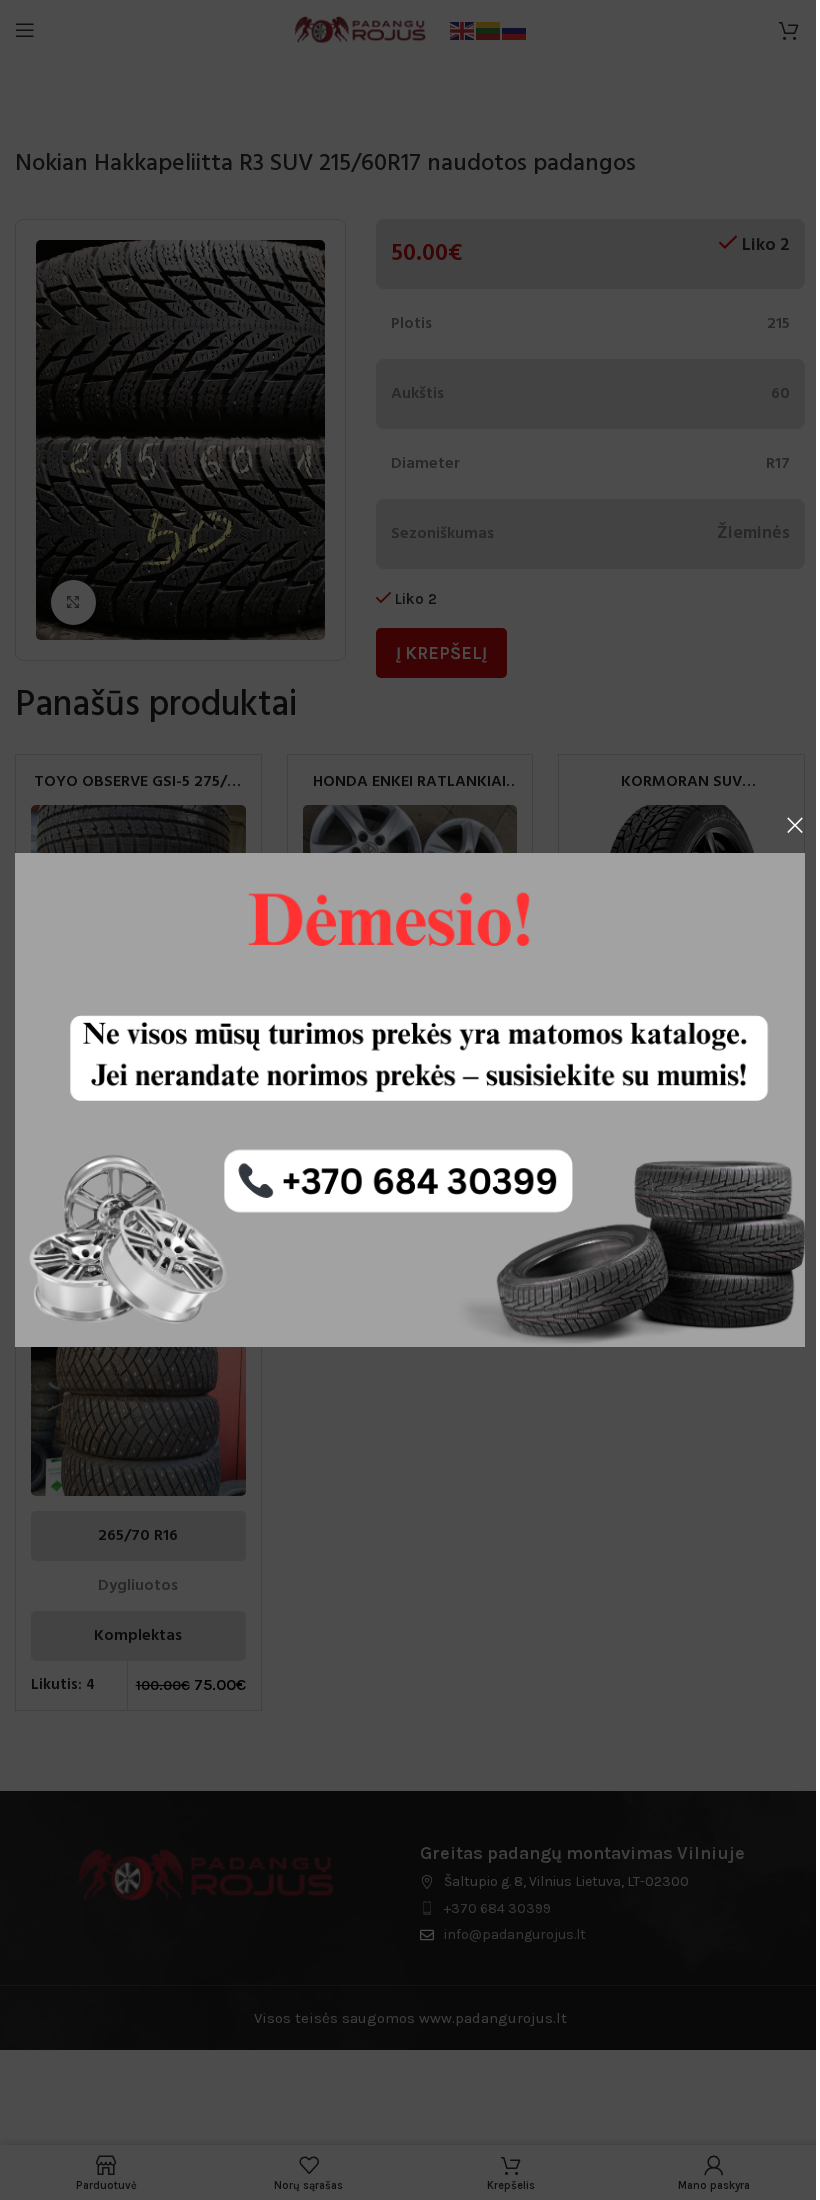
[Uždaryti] (795, 825)
